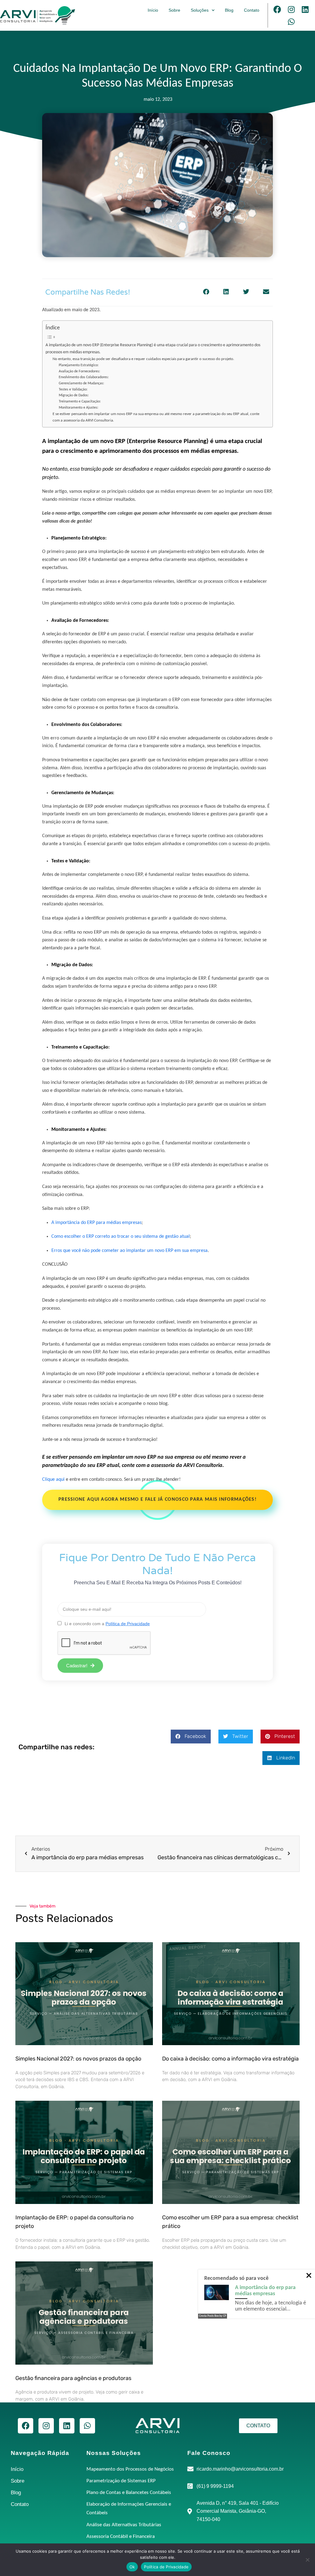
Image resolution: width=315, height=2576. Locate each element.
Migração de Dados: (74, 395)
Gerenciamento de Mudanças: (82, 383)
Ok (132, 2567)
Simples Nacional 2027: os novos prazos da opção (78, 2059)
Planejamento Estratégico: (79, 365)
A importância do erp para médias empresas (265, 2291)
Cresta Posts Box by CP (213, 2316)
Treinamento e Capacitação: (80, 402)
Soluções (200, 10)
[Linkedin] (305, 9)
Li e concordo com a (107, 1624)
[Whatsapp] (291, 22)
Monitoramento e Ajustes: (79, 408)
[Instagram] (291, 9)
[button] (206, 292)
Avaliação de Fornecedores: (80, 371)
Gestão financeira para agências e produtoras (73, 2378)
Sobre (174, 10)
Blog (229, 10)
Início (153, 10)
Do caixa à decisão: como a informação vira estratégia (230, 2059)
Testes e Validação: (74, 390)
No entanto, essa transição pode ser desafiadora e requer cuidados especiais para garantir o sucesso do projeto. (144, 359)
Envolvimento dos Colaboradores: (84, 377)
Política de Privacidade (166, 2567)
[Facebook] (277, 9)
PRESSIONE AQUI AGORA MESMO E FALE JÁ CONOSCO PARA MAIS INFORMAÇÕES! (157, 1500)
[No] (307, 2560)
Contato (252, 10)
